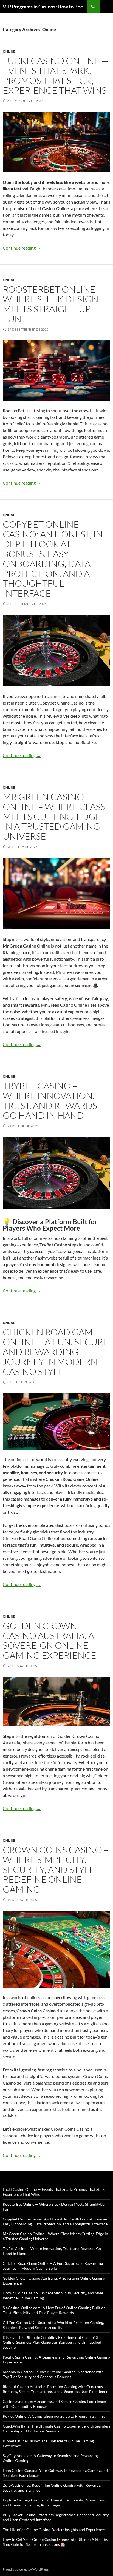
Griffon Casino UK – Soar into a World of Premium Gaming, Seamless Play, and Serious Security (53, 2325)
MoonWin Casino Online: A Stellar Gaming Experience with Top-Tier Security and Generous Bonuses (53, 2374)
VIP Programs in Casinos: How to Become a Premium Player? (45, 7)
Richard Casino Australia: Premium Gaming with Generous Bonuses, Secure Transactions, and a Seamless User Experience (55, 2389)
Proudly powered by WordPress (26, 2569)
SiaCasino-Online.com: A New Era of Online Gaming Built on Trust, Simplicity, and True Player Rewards (54, 2310)
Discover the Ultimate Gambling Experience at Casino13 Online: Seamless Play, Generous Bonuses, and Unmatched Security (52, 2342)
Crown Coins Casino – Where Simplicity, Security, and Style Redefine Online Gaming (56, 1869)
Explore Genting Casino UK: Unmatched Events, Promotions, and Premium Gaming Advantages (54, 2502)
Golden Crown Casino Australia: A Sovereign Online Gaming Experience (50, 1640)
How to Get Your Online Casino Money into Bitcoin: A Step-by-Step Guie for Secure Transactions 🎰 (56, 2542)
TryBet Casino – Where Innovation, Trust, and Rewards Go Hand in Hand (50, 1100)
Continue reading (22, 248)
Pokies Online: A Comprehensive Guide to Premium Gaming (54, 2416)
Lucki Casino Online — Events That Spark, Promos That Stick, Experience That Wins (56, 75)
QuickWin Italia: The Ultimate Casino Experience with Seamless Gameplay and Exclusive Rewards (56, 2428)
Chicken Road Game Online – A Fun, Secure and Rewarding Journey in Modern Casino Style (56, 1352)
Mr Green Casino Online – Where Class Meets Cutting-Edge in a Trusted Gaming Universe (54, 816)
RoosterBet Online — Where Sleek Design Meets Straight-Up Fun (53, 304)
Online (9, 51)
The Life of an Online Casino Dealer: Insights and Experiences (55, 2530)
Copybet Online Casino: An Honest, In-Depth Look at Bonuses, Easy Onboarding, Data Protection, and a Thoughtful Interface (54, 559)
